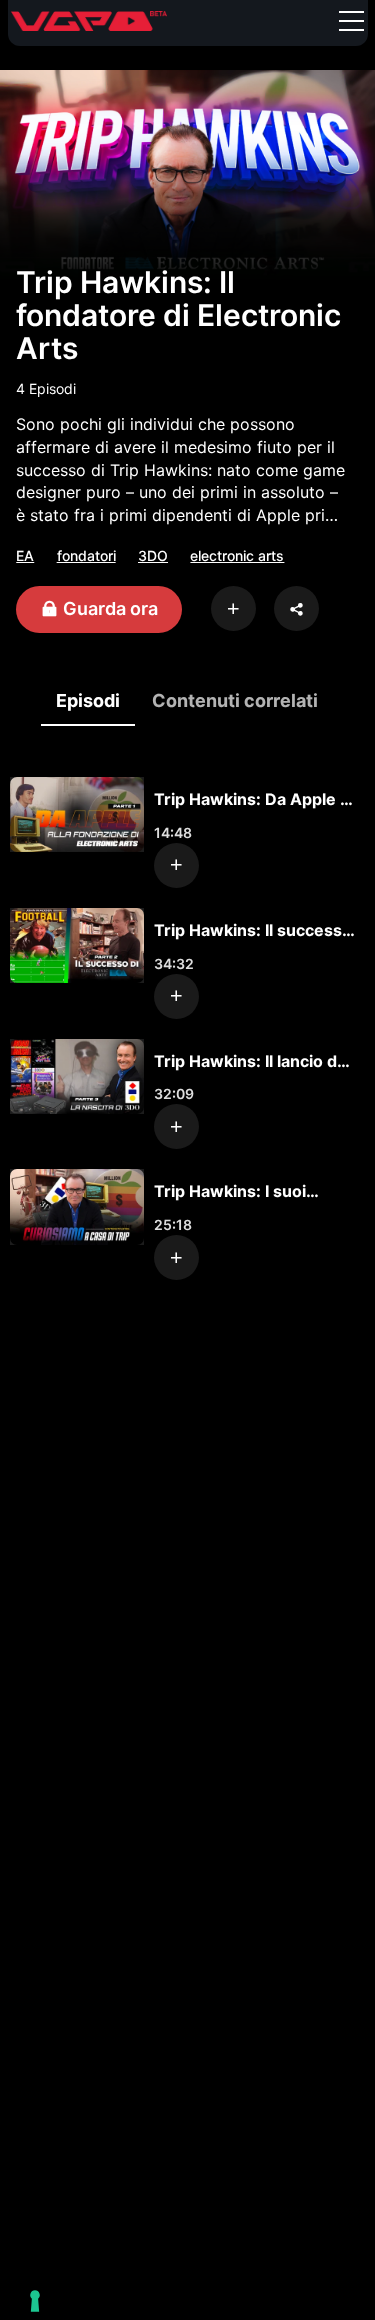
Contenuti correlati (235, 700)
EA (25, 555)
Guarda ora (108, 608)
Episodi (88, 700)
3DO (153, 555)
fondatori (86, 555)
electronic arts (237, 555)
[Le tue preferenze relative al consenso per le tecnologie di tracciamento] (35, 2301)
